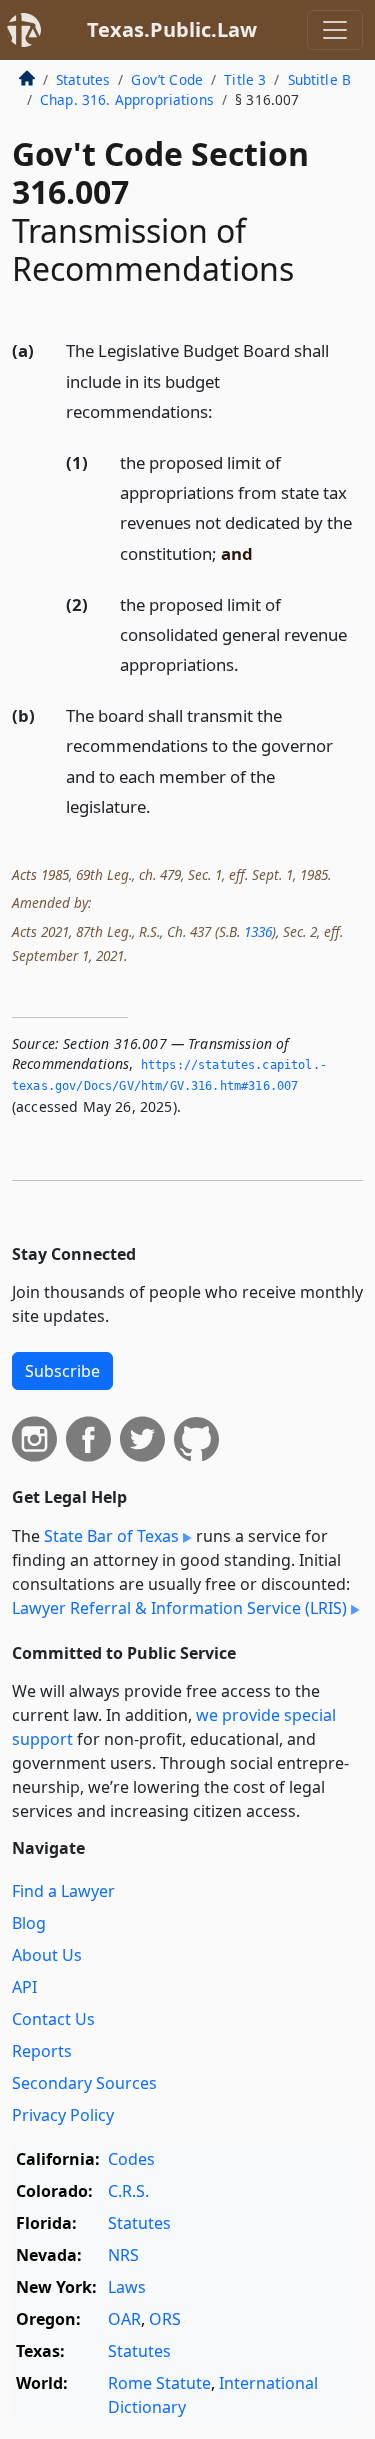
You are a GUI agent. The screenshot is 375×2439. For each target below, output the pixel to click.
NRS (123, 2255)
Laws (127, 2287)
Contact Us (53, 2019)
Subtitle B (320, 79)
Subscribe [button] (62, 1371)
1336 (258, 931)
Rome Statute (159, 2383)
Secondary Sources (84, 2083)
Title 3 (245, 79)
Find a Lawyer (63, 1891)
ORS (165, 2319)
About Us (47, 1955)
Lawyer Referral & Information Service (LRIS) (179, 1608)
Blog (29, 1923)
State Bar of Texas (111, 1536)
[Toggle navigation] (335, 30)
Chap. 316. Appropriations (127, 99)
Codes (131, 2159)
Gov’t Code (167, 79)
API (24, 1987)
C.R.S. (128, 2191)
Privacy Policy (63, 2115)
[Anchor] (224, 410)
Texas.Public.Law (172, 29)
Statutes (83, 79)
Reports (42, 2051)
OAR (124, 2319)
